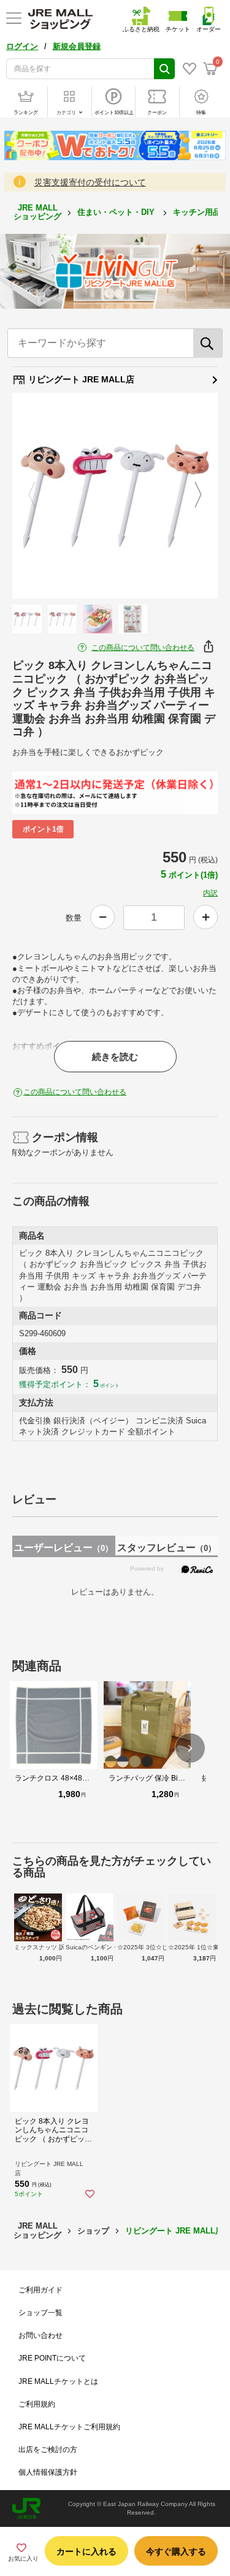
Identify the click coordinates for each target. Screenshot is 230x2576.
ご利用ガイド (40, 2290)
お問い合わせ (40, 2335)
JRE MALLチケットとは (58, 2381)
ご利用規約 (37, 2404)
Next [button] (191, 495)
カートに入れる (86, 2551)
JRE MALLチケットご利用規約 (69, 2427)
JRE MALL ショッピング (37, 212)
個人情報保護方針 (48, 2472)
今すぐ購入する (176, 2551)
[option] (115, 496)
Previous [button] (39, 495)
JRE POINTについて (52, 2358)
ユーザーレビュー (63, 1548)
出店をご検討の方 (48, 2450)
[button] (190, 1748)
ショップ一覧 (40, 2313)
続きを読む (115, 1057)
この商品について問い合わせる (143, 648)
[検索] (208, 343)
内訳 (210, 893)
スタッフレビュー (167, 1548)
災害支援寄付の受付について (90, 182)
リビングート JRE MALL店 (80, 379)
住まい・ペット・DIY (117, 212)
